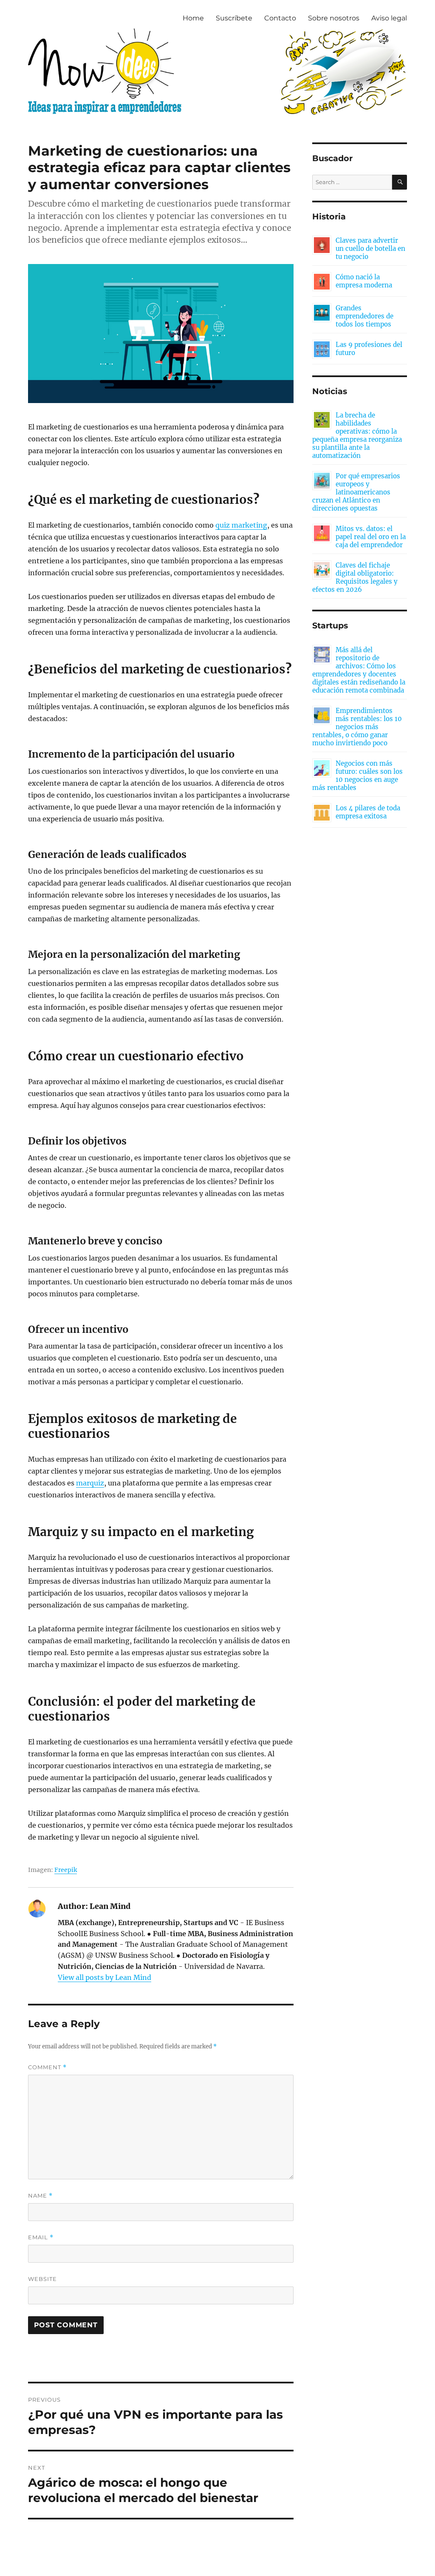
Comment (47, 2067)
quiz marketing (241, 525)
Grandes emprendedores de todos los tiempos (364, 316)
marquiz (90, 1483)
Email (41, 2237)
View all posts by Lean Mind (105, 1977)
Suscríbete (234, 18)
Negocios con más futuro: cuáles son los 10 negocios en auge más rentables (357, 775)
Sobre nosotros (334, 18)
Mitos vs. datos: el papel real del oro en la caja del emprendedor (371, 537)
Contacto (280, 18)
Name (40, 2196)
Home (193, 18)
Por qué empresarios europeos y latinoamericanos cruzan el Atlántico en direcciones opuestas (356, 492)
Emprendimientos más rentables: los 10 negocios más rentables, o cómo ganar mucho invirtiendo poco (357, 727)
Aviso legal (389, 18)
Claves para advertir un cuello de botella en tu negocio (370, 249)
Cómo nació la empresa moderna (364, 281)
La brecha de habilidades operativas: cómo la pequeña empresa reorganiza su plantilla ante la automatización (357, 435)
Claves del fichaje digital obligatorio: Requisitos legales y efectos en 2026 (355, 577)
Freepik (66, 1870)
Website (42, 2279)
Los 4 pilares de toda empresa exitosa (368, 812)
